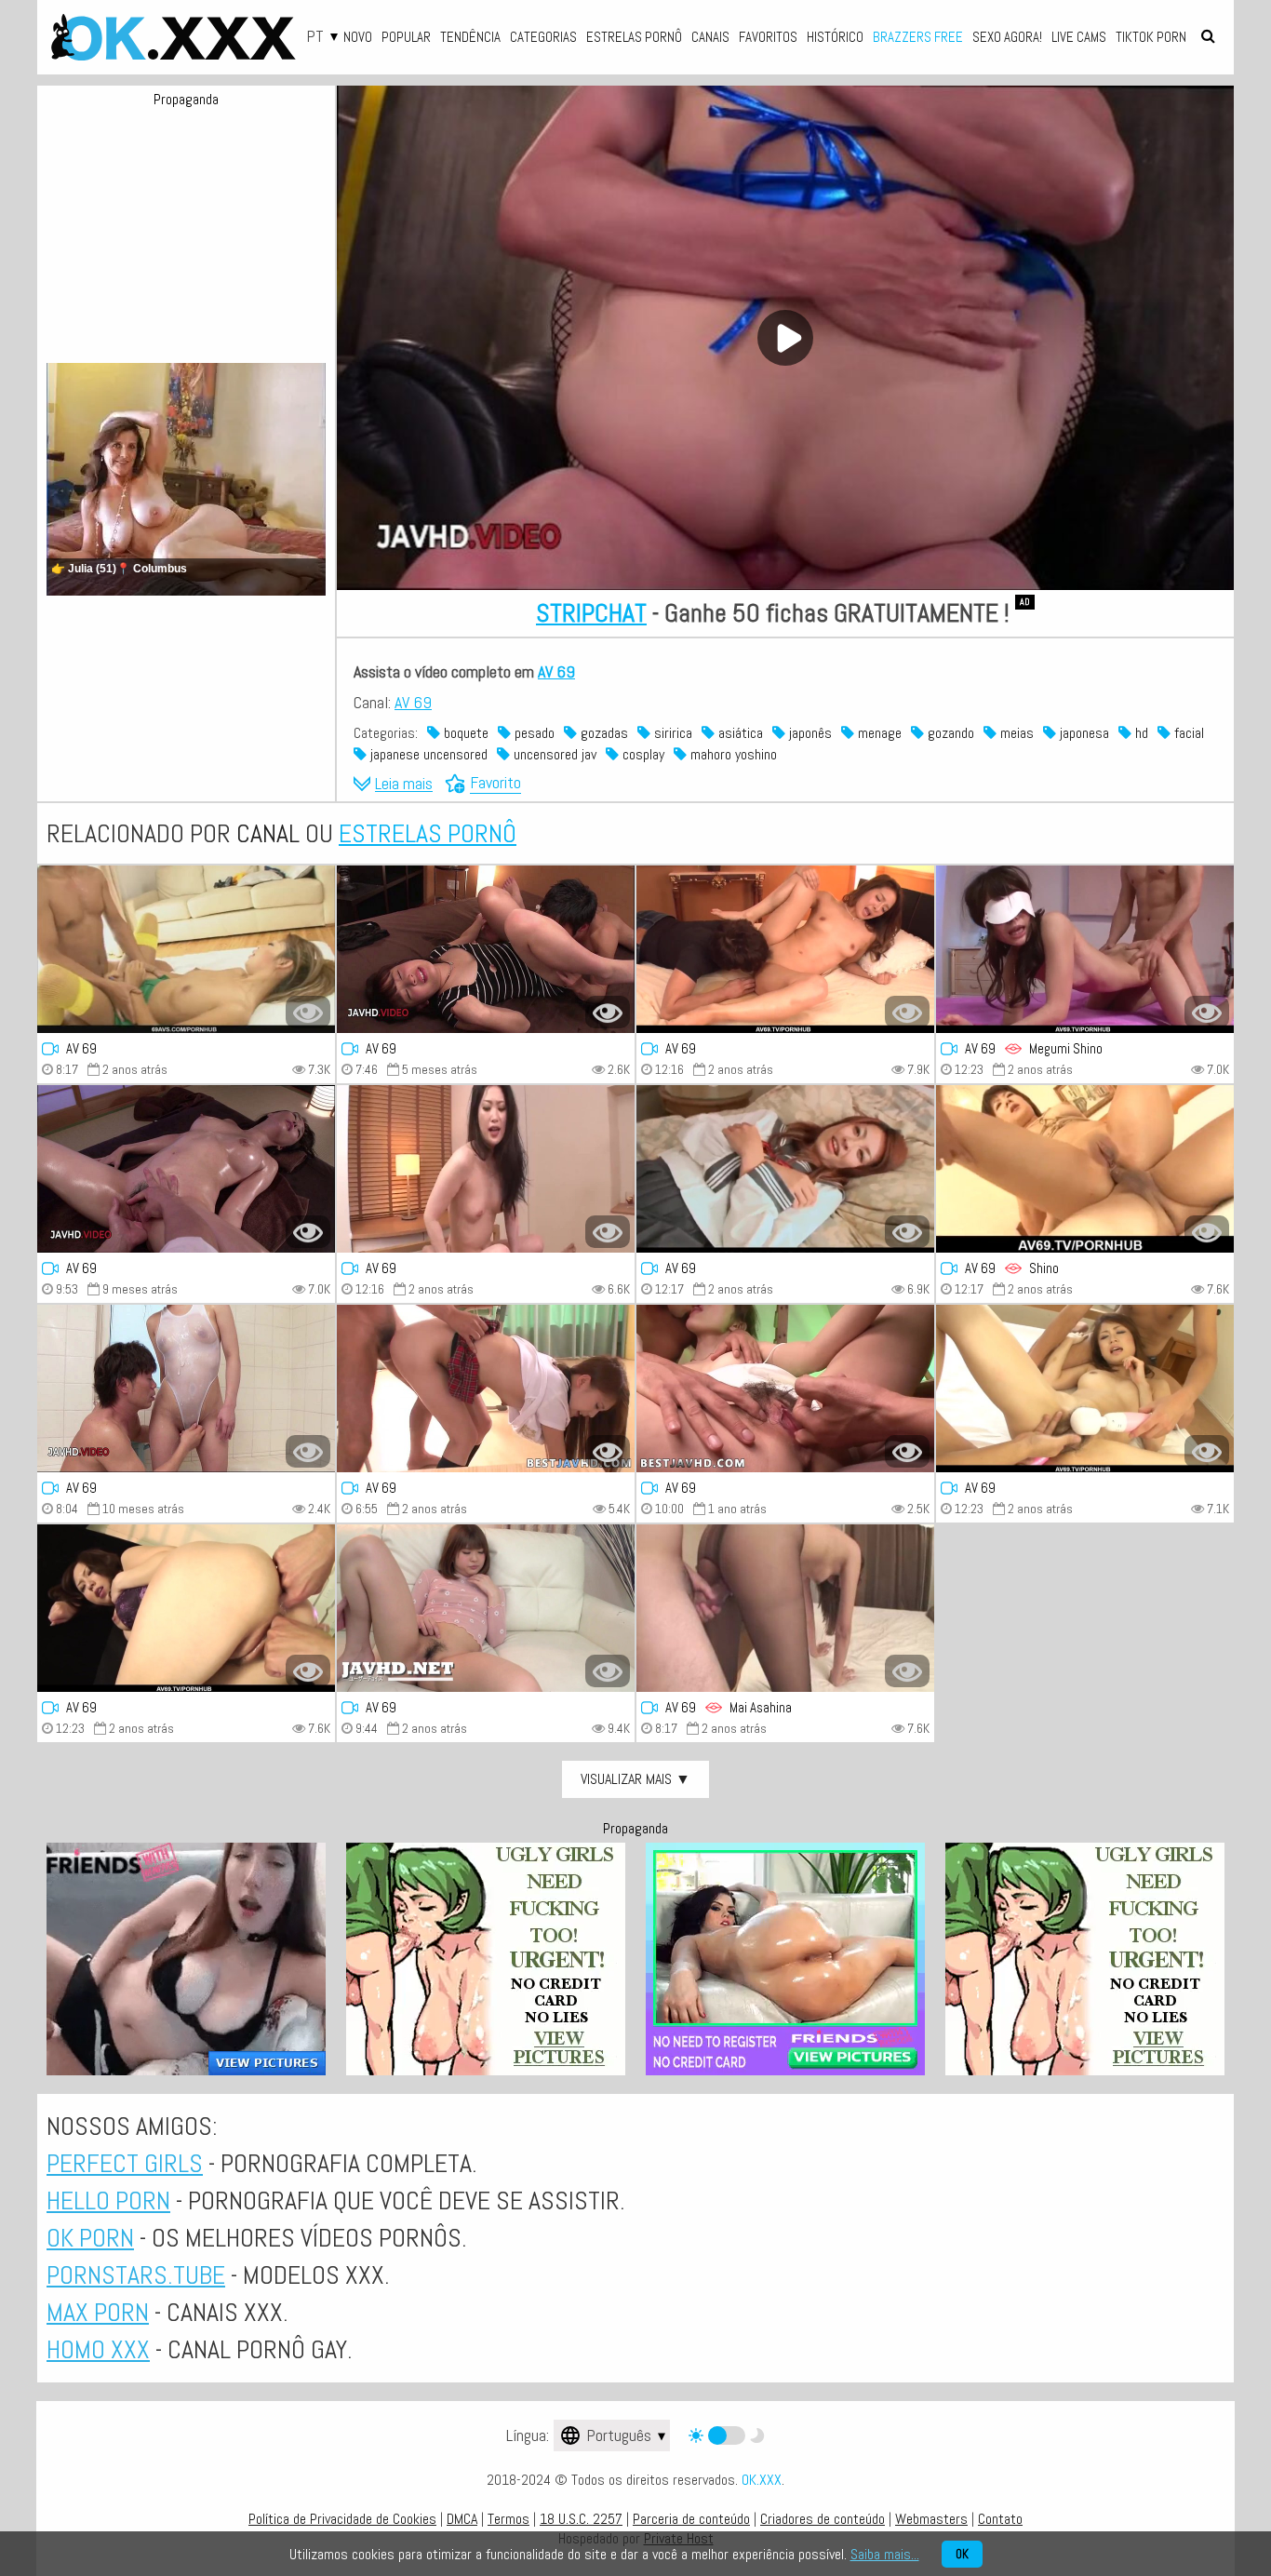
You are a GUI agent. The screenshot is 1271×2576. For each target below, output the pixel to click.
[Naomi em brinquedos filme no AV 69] (486, 1169)
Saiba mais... (885, 2554)
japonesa (1083, 733)
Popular (406, 37)
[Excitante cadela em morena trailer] (486, 949)
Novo (358, 37)
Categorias (543, 37)
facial (1187, 733)
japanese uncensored (427, 754)
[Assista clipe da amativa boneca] (785, 1389)
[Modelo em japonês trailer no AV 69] (186, 1169)
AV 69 (556, 671)
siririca (671, 733)
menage (878, 733)
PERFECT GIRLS (125, 2163)
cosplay (642, 754)
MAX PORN (98, 2312)
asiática (739, 733)
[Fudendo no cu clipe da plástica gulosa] (1085, 1389)
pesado (533, 733)
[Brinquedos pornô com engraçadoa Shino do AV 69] (1085, 1169)
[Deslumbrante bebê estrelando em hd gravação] (785, 1169)
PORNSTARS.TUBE (136, 2275)
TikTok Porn (1151, 37)
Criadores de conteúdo (823, 2519)
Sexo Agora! (1007, 37)
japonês (809, 733)
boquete (464, 733)
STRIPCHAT (591, 613)
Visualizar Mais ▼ (635, 1779)
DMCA (462, 2519)
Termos (508, 2519)
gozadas (602, 733)
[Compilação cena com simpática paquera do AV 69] (486, 1608)
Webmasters (931, 2519)
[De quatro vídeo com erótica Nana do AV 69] (785, 949)
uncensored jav (553, 754)
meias (1015, 733)
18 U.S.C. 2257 (581, 2519)
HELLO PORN (108, 2200)
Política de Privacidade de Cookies (342, 2519)
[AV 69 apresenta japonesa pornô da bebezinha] (486, 1389)
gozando (949, 733)
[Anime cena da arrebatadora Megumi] (1085, 949)
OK (962, 2554)
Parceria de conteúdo (691, 2519)
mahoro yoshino (732, 754)
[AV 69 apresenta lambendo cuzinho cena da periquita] (186, 1608)
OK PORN (90, 2238)
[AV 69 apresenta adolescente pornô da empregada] (186, 949)
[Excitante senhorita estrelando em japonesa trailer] (186, 1389)
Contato (1000, 2519)
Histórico (835, 37)
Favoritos (768, 37)
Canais (710, 37)
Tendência (470, 37)
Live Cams (1079, 37)
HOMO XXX (98, 2349)
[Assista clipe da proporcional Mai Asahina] (785, 1608)
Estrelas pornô (634, 37)
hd (1140, 733)
